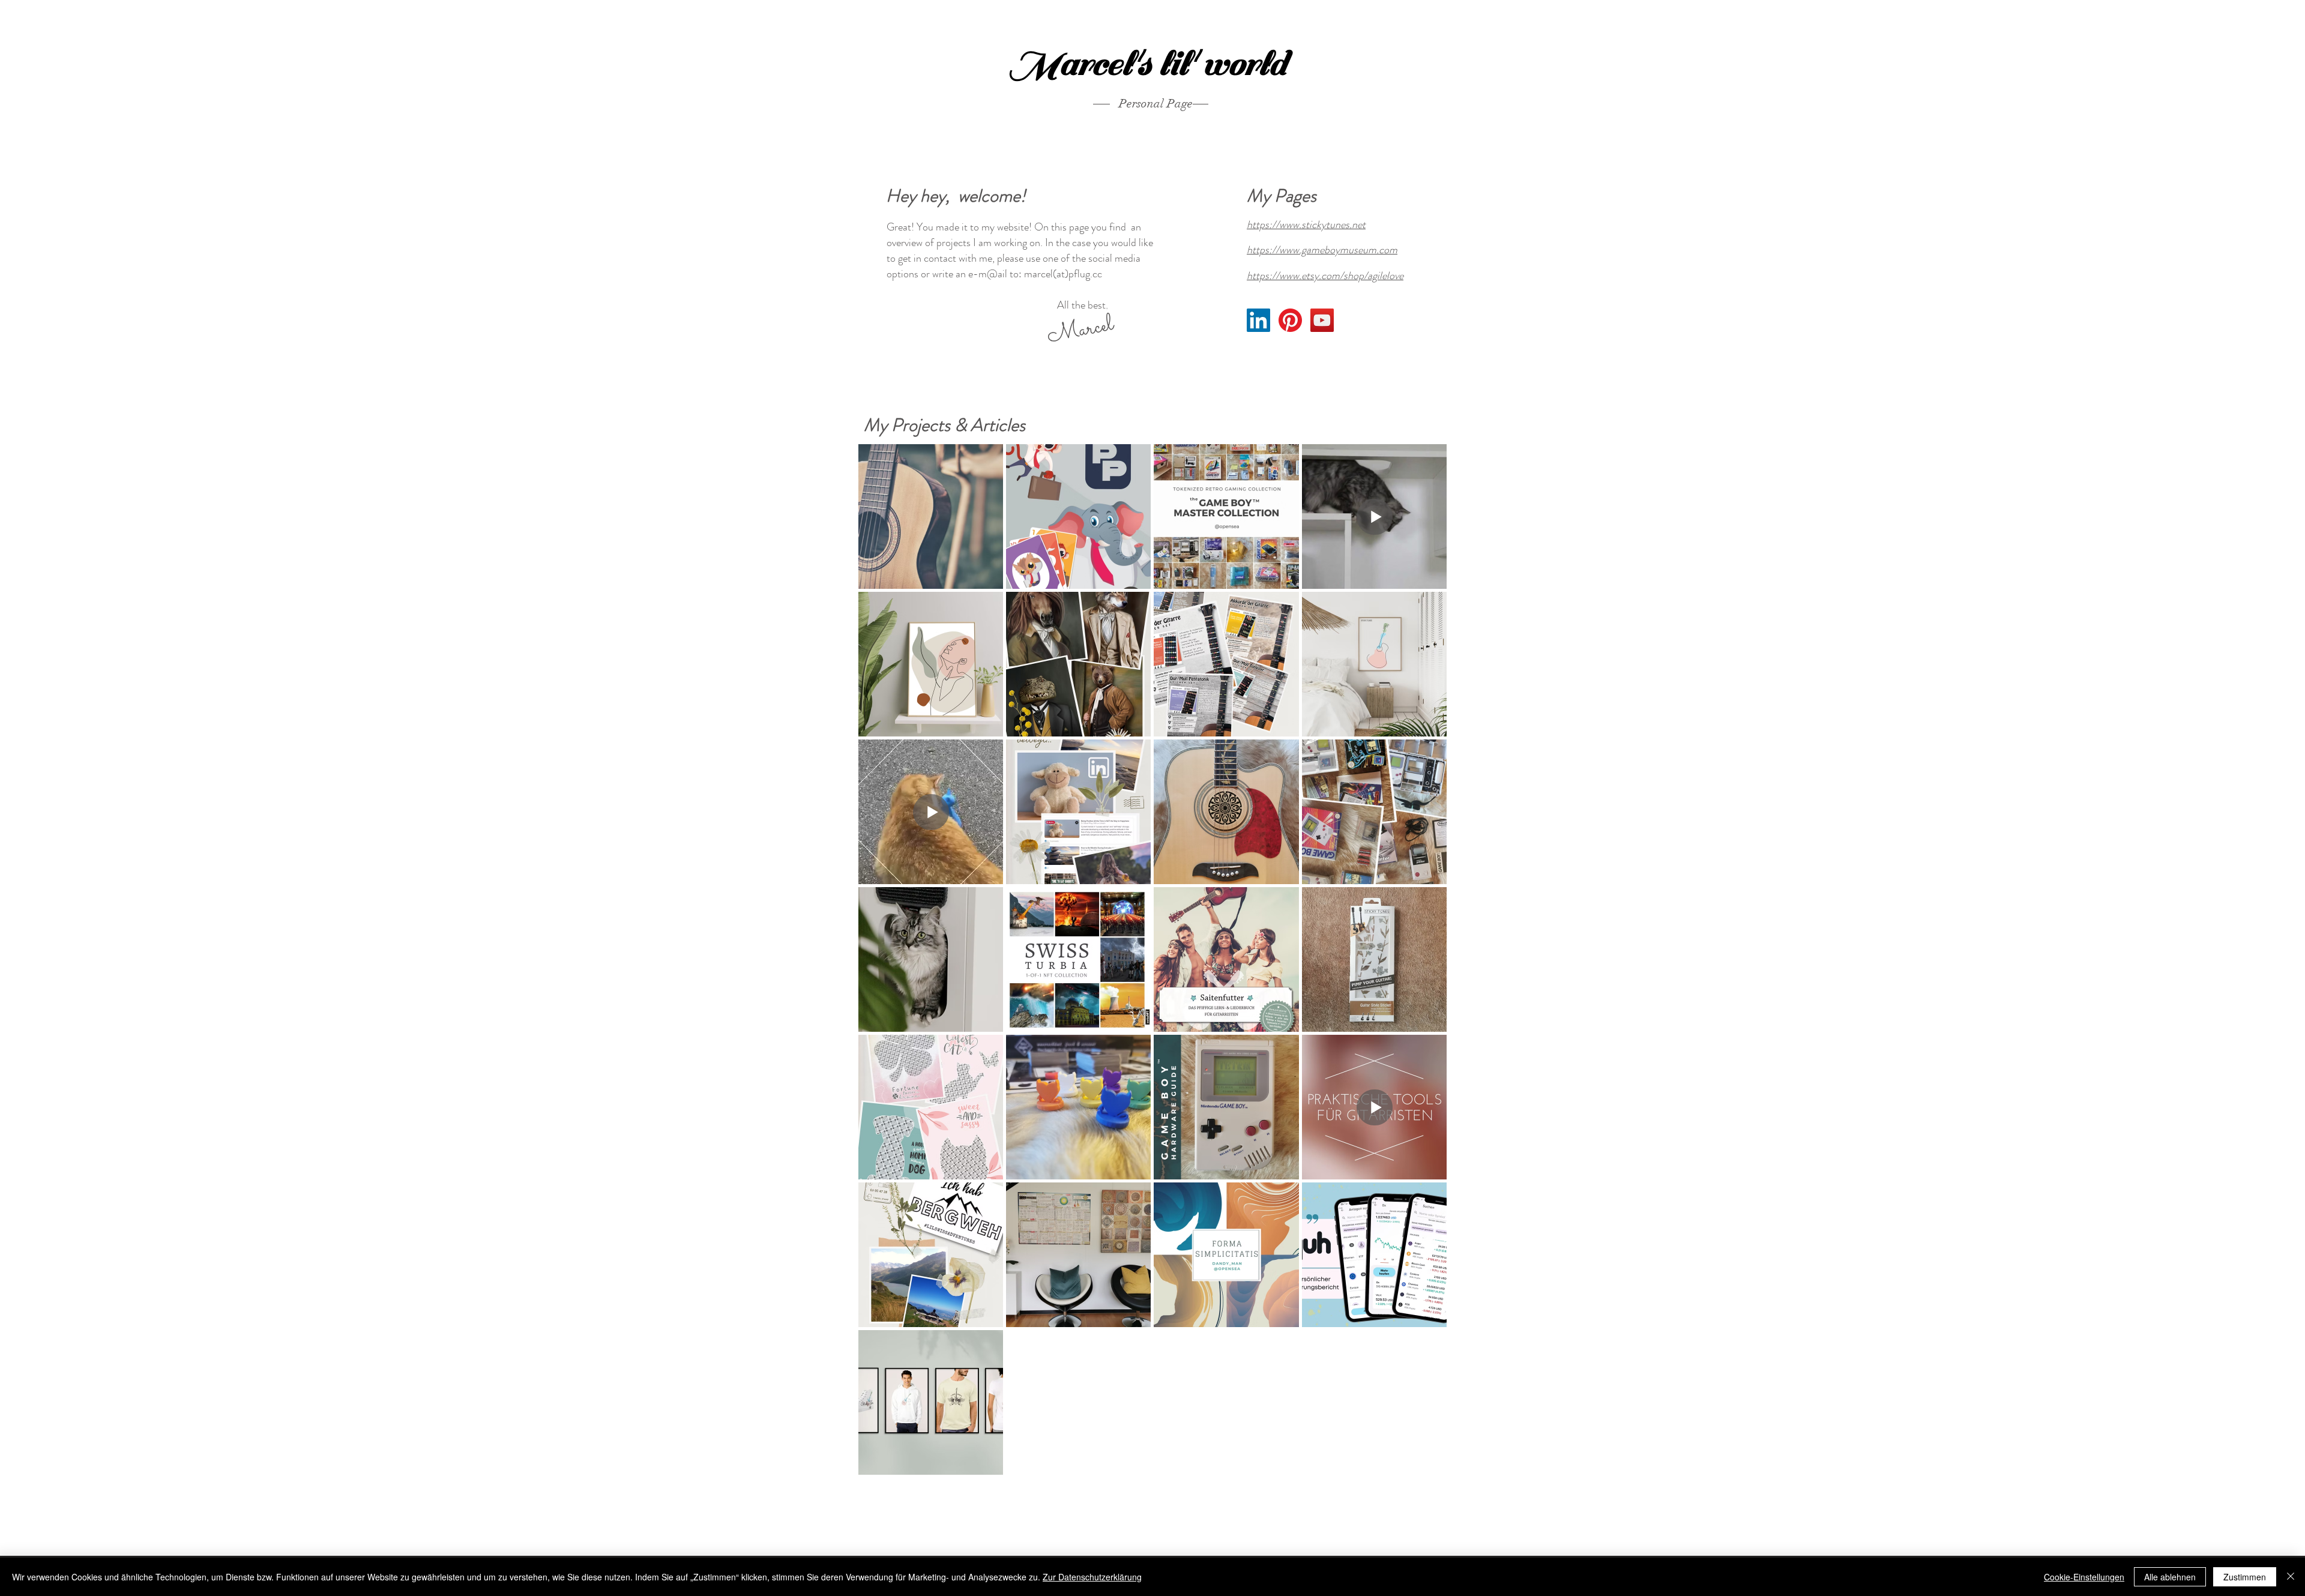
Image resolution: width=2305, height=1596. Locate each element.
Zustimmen (2245, 1577)
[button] (1080, 331)
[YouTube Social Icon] (1322, 320)
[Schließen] (2291, 1577)
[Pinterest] (1290, 320)
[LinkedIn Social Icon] (1258, 320)
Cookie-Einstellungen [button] (2084, 1577)
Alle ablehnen (2170, 1577)
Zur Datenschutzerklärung (1092, 1577)
